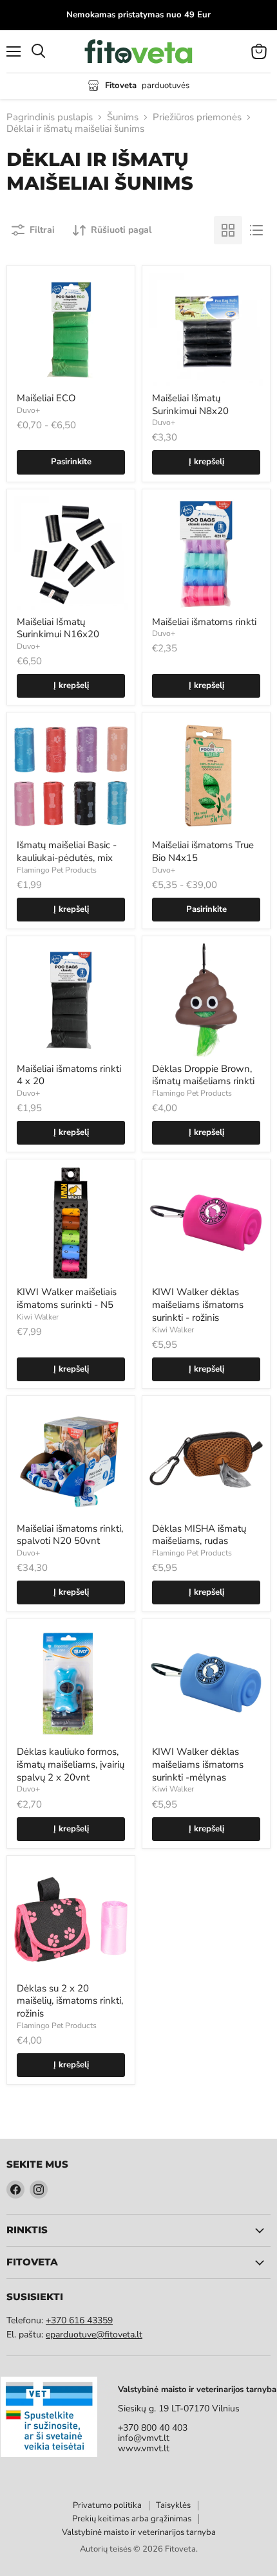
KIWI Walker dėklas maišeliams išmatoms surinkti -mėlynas (198, 1764)
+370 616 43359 (79, 2320)
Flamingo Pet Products (57, 870)
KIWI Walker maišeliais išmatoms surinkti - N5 (67, 1298)
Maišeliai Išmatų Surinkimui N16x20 (58, 628)
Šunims (123, 117)
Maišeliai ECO (46, 398)
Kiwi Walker (38, 1317)
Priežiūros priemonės (197, 117)
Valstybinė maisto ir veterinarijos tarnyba (139, 2532)
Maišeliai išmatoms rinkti (204, 622)
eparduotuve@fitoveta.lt (94, 2335)
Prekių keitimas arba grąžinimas (132, 2519)
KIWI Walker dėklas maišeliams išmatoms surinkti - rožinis (198, 1304)
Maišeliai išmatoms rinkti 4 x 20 (69, 1075)
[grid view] (228, 230)
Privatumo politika (107, 2505)
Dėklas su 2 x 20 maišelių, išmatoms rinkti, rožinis (70, 2001)
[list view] (256, 230)
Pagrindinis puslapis (50, 117)
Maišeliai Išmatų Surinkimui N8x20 (190, 404)
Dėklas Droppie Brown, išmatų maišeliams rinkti (203, 1075)
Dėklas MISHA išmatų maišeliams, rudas (199, 1535)
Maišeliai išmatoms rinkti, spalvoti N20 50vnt (70, 1535)
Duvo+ (28, 410)
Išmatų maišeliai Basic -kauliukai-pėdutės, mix (67, 851)
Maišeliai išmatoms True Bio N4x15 (203, 851)
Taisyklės (173, 2505)
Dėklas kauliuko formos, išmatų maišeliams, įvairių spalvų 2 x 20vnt (71, 1764)
